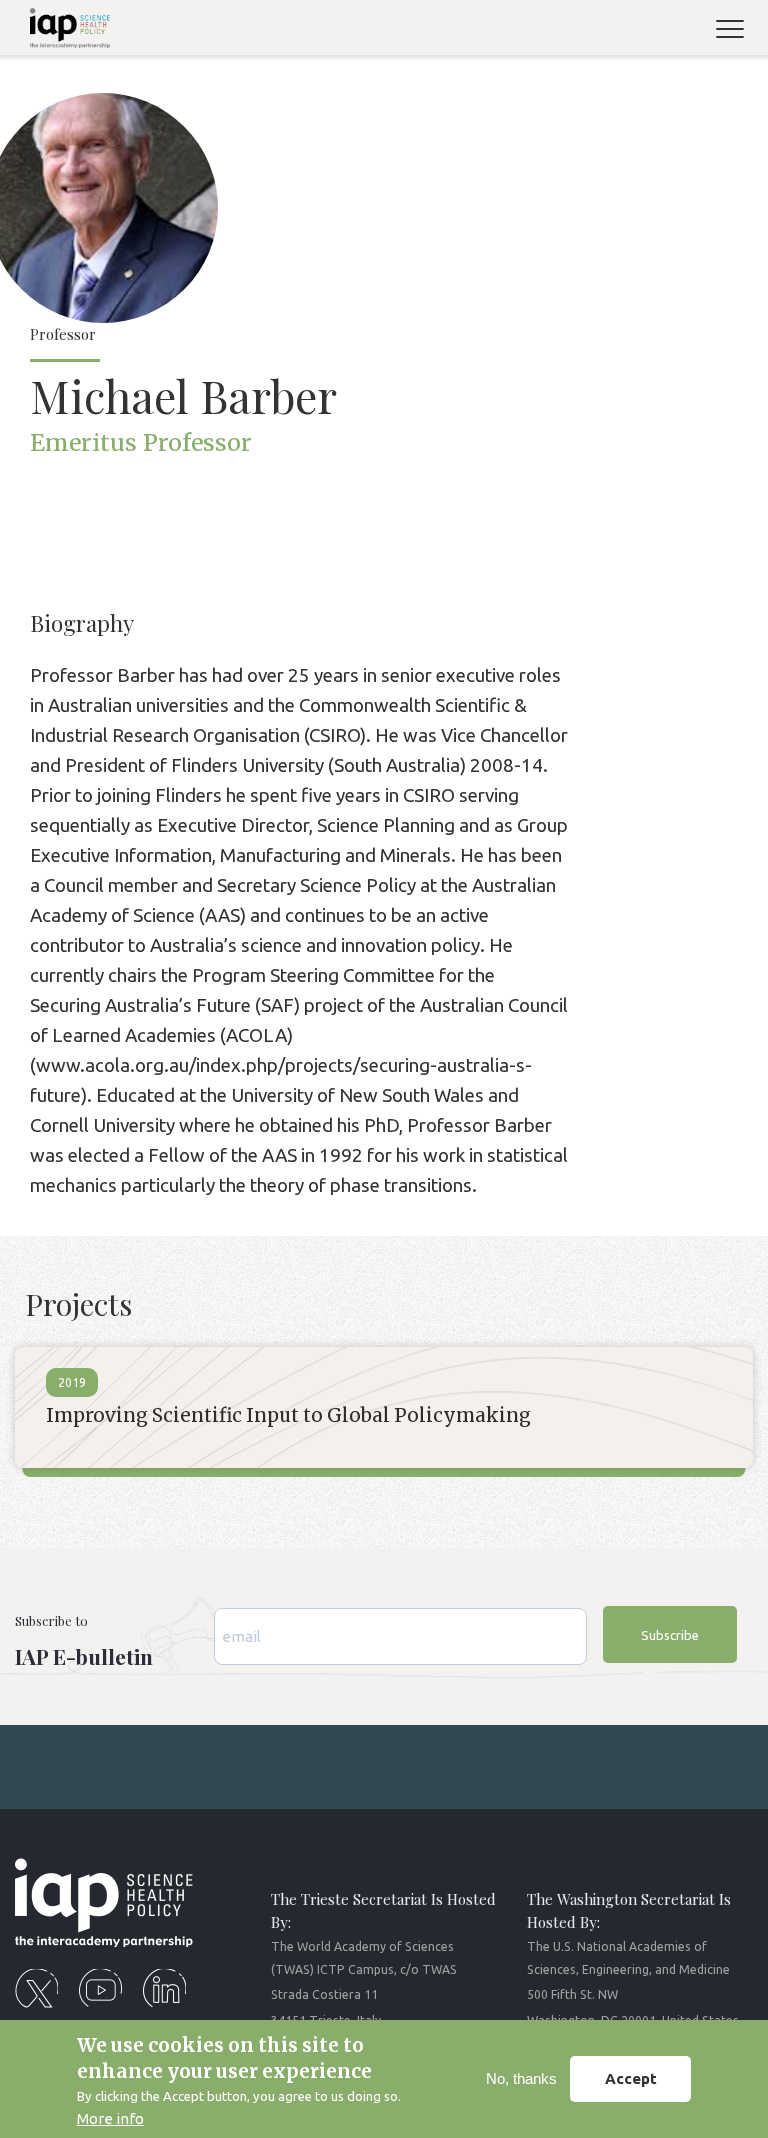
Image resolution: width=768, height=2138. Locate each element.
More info (110, 2118)
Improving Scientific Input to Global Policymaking (288, 1415)
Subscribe (670, 1635)
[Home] (62, 31)
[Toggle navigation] (738, 31)
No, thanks (521, 2078)
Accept (631, 2078)
